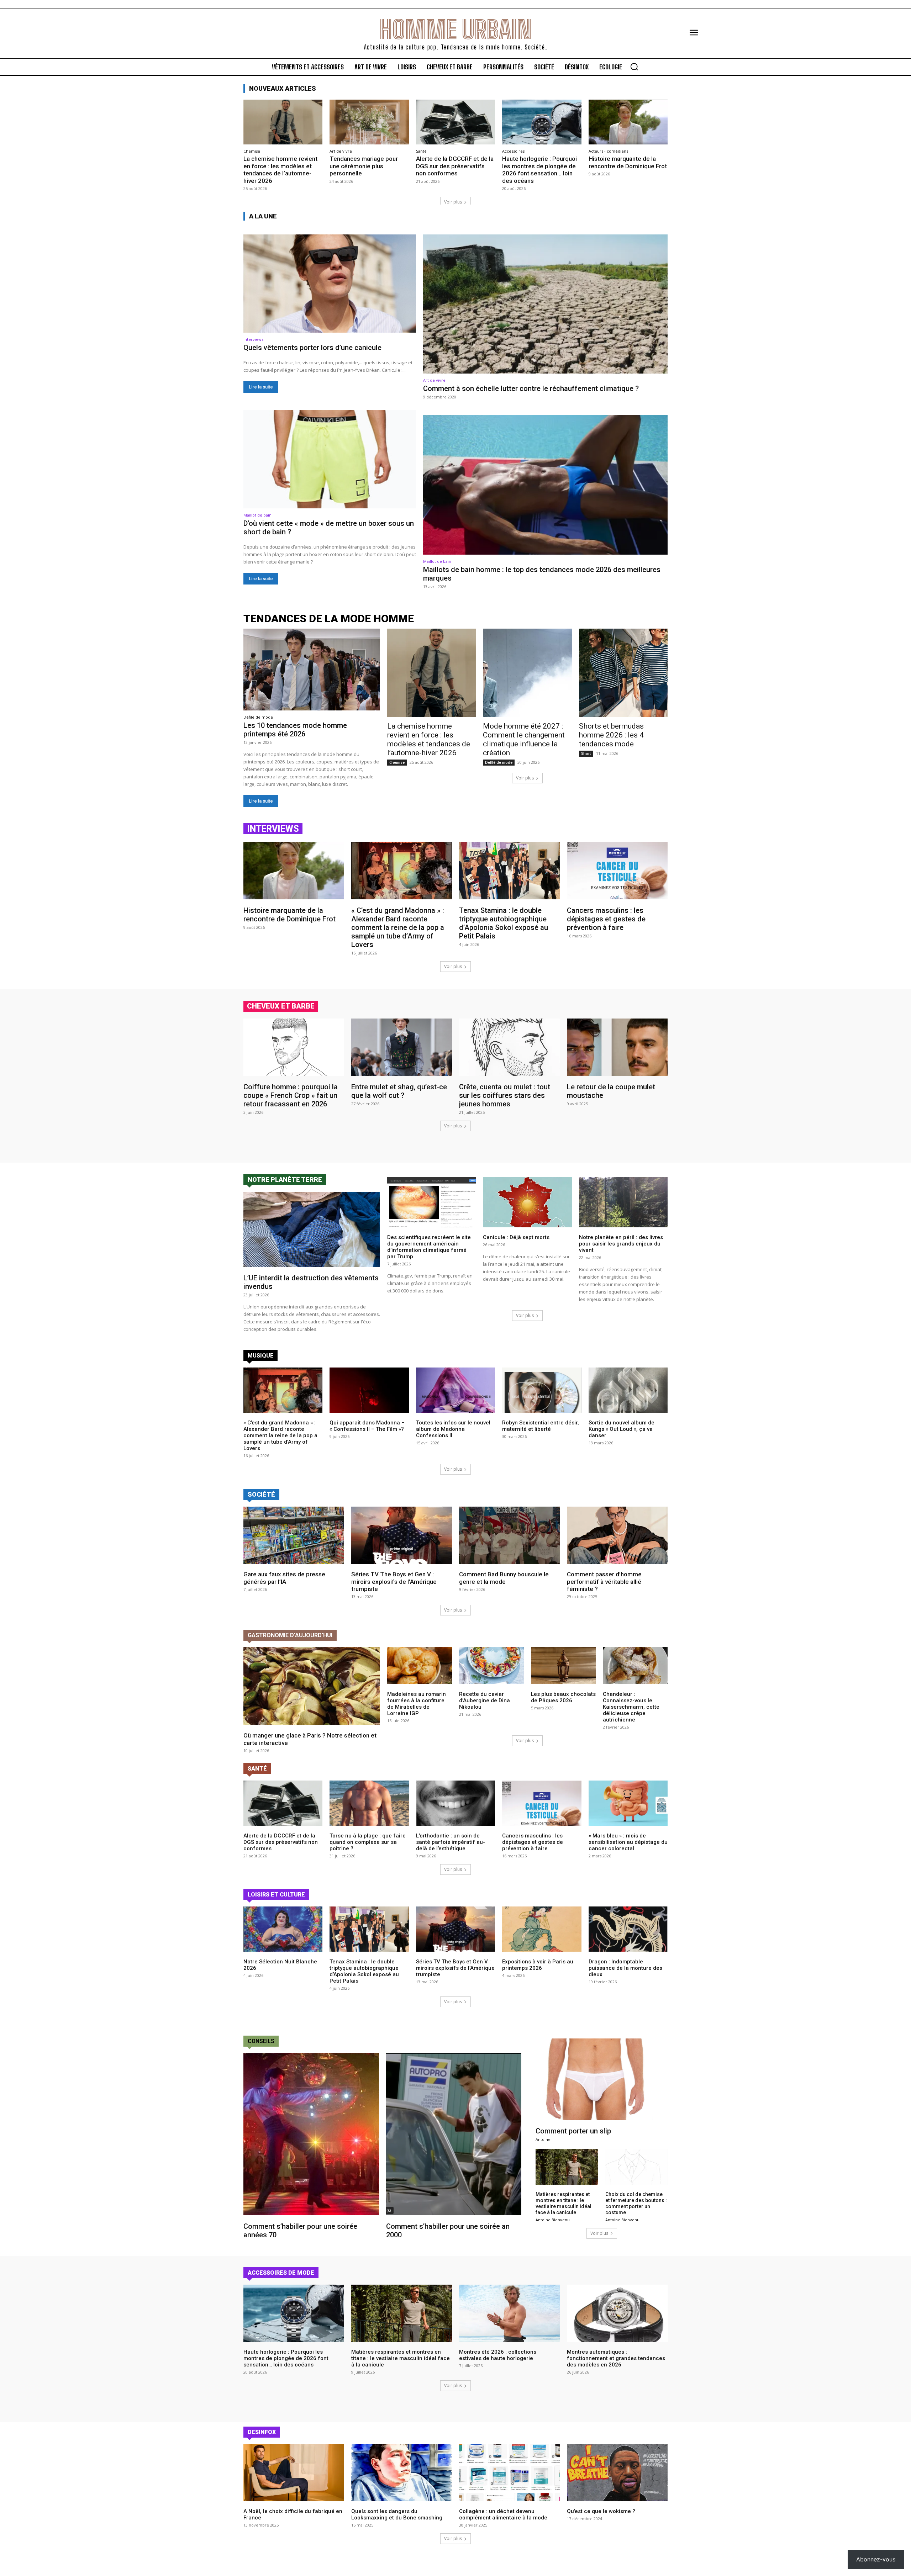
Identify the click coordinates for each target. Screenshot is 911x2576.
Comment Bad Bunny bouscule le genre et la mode (504, 1578)
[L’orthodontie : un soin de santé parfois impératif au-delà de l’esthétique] (455, 1803)
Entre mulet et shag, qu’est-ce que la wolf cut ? (399, 1091)
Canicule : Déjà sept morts (516, 1237)
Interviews (253, 339)
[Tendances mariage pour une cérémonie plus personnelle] (369, 122)
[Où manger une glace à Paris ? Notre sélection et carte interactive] (312, 1686)
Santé (421, 151)
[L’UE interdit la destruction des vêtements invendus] (312, 1229)
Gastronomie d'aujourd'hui (290, 1635)
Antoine (543, 2139)
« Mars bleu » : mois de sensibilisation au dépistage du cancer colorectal (628, 1842)
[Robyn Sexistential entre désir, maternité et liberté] (542, 1390)
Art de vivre (341, 151)
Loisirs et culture (276, 1895)
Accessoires (513, 151)
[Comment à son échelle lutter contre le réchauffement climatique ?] (545, 304)
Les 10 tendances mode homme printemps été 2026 (295, 730)
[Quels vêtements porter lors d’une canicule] (330, 284)
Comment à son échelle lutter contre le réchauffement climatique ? (531, 388)
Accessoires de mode (281, 2273)
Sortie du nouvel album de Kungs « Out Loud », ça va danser (622, 1429)
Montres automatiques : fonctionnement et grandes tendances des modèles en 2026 (616, 2358)
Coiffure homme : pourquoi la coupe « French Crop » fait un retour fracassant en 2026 (291, 1095)
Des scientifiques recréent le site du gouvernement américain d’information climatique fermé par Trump (429, 1247)
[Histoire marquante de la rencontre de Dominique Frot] (628, 122)
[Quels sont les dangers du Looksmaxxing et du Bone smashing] (402, 2473)
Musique (260, 1356)
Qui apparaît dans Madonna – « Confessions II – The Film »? (367, 1426)
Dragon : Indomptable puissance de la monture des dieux (625, 1968)
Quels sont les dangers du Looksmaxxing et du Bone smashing (397, 2514)
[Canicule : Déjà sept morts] (527, 1202)
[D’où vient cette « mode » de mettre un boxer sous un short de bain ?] (330, 459)
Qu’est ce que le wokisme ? (601, 2511)
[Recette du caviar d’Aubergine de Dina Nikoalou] (491, 1666)
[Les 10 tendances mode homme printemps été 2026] (312, 670)
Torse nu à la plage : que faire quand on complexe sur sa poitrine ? (368, 1842)
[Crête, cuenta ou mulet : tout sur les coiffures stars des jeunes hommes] (509, 1047)
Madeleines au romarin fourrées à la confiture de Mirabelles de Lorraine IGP (417, 1704)
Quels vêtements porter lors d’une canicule (312, 348)
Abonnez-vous (876, 2559)
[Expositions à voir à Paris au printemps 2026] (542, 1929)
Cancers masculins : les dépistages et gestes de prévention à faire (606, 919)
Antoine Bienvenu (553, 2220)
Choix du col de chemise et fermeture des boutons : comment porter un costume (636, 2203)
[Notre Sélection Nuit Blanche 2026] (283, 1929)
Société (261, 1494)
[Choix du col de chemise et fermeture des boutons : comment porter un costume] (636, 2167)
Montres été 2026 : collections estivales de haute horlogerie (498, 2355)
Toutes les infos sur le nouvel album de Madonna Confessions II (453, 1429)
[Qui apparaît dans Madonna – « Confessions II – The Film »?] (369, 1390)
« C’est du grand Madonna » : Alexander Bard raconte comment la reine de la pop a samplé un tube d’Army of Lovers (398, 927)
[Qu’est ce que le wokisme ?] (617, 2473)
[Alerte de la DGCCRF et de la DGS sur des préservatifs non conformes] (455, 122)
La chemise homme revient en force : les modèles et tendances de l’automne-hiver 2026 (280, 170)
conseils (261, 2041)
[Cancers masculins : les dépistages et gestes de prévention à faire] (617, 870)
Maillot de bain (257, 515)
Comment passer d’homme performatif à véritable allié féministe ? (604, 1581)
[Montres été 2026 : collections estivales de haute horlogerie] (509, 2313)
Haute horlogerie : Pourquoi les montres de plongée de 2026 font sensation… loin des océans (539, 170)
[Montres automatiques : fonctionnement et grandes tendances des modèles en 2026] (617, 2313)
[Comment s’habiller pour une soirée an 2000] (454, 2134)
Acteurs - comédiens (608, 151)
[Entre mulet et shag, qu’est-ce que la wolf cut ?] (402, 1047)
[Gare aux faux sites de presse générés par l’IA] (294, 1535)
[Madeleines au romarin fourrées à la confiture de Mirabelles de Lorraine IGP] (420, 1666)
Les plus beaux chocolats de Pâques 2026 (563, 1697)
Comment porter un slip (573, 2131)
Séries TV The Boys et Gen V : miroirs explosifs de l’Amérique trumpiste (394, 1581)
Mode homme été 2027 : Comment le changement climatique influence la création (524, 739)
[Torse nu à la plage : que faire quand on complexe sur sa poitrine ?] (369, 1803)
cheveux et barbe (281, 1006)
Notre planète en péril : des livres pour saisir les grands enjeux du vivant (621, 1244)
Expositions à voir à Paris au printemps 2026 (538, 1965)
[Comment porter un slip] (602, 2079)
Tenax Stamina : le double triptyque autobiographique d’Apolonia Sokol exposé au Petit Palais (504, 923)
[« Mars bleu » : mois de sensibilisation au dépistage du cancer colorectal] (628, 1803)
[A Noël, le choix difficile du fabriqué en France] (294, 2473)
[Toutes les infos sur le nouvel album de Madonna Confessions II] (455, 1390)
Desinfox (262, 2432)
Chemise (252, 151)
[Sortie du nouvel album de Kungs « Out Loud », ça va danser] (628, 1390)
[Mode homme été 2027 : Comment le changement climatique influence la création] (527, 673)
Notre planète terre (285, 1179)
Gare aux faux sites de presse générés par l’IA (284, 1578)
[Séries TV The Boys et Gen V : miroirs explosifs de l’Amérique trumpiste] (402, 1535)
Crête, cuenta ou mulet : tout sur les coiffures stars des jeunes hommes (505, 1095)
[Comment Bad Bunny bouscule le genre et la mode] (509, 1535)
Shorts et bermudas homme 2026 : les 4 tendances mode (611, 735)
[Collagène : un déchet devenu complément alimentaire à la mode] (509, 2473)
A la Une (263, 216)
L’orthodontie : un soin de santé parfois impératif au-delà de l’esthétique (451, 1842)
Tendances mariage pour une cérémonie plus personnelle (364, 166)
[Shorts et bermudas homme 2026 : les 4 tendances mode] (623, 673)
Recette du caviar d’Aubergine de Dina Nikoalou (485, 1700)
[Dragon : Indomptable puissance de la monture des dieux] (628, 1929)
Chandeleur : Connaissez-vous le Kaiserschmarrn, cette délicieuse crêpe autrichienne (631, 1707)
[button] (634, 67)
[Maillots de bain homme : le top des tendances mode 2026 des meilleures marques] (545, 485)
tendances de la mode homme (329, 618)
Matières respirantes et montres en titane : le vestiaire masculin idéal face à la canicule (564, 2203)
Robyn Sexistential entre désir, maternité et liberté (541, 1426)
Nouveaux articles (283, 88)
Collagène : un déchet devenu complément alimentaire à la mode (503, 2514)
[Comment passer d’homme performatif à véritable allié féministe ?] (617, 1535)
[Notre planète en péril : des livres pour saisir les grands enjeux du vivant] (623, 1202)
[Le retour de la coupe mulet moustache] (617, 1047)
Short (586, 753)
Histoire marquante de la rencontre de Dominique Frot (628, 162)
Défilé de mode (258, 717)
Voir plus (453, 202)
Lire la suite (261, 387)
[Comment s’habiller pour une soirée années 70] (311, 2134)
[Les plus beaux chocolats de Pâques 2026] (563, 1666)
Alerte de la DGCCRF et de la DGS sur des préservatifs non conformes (455, 166)
